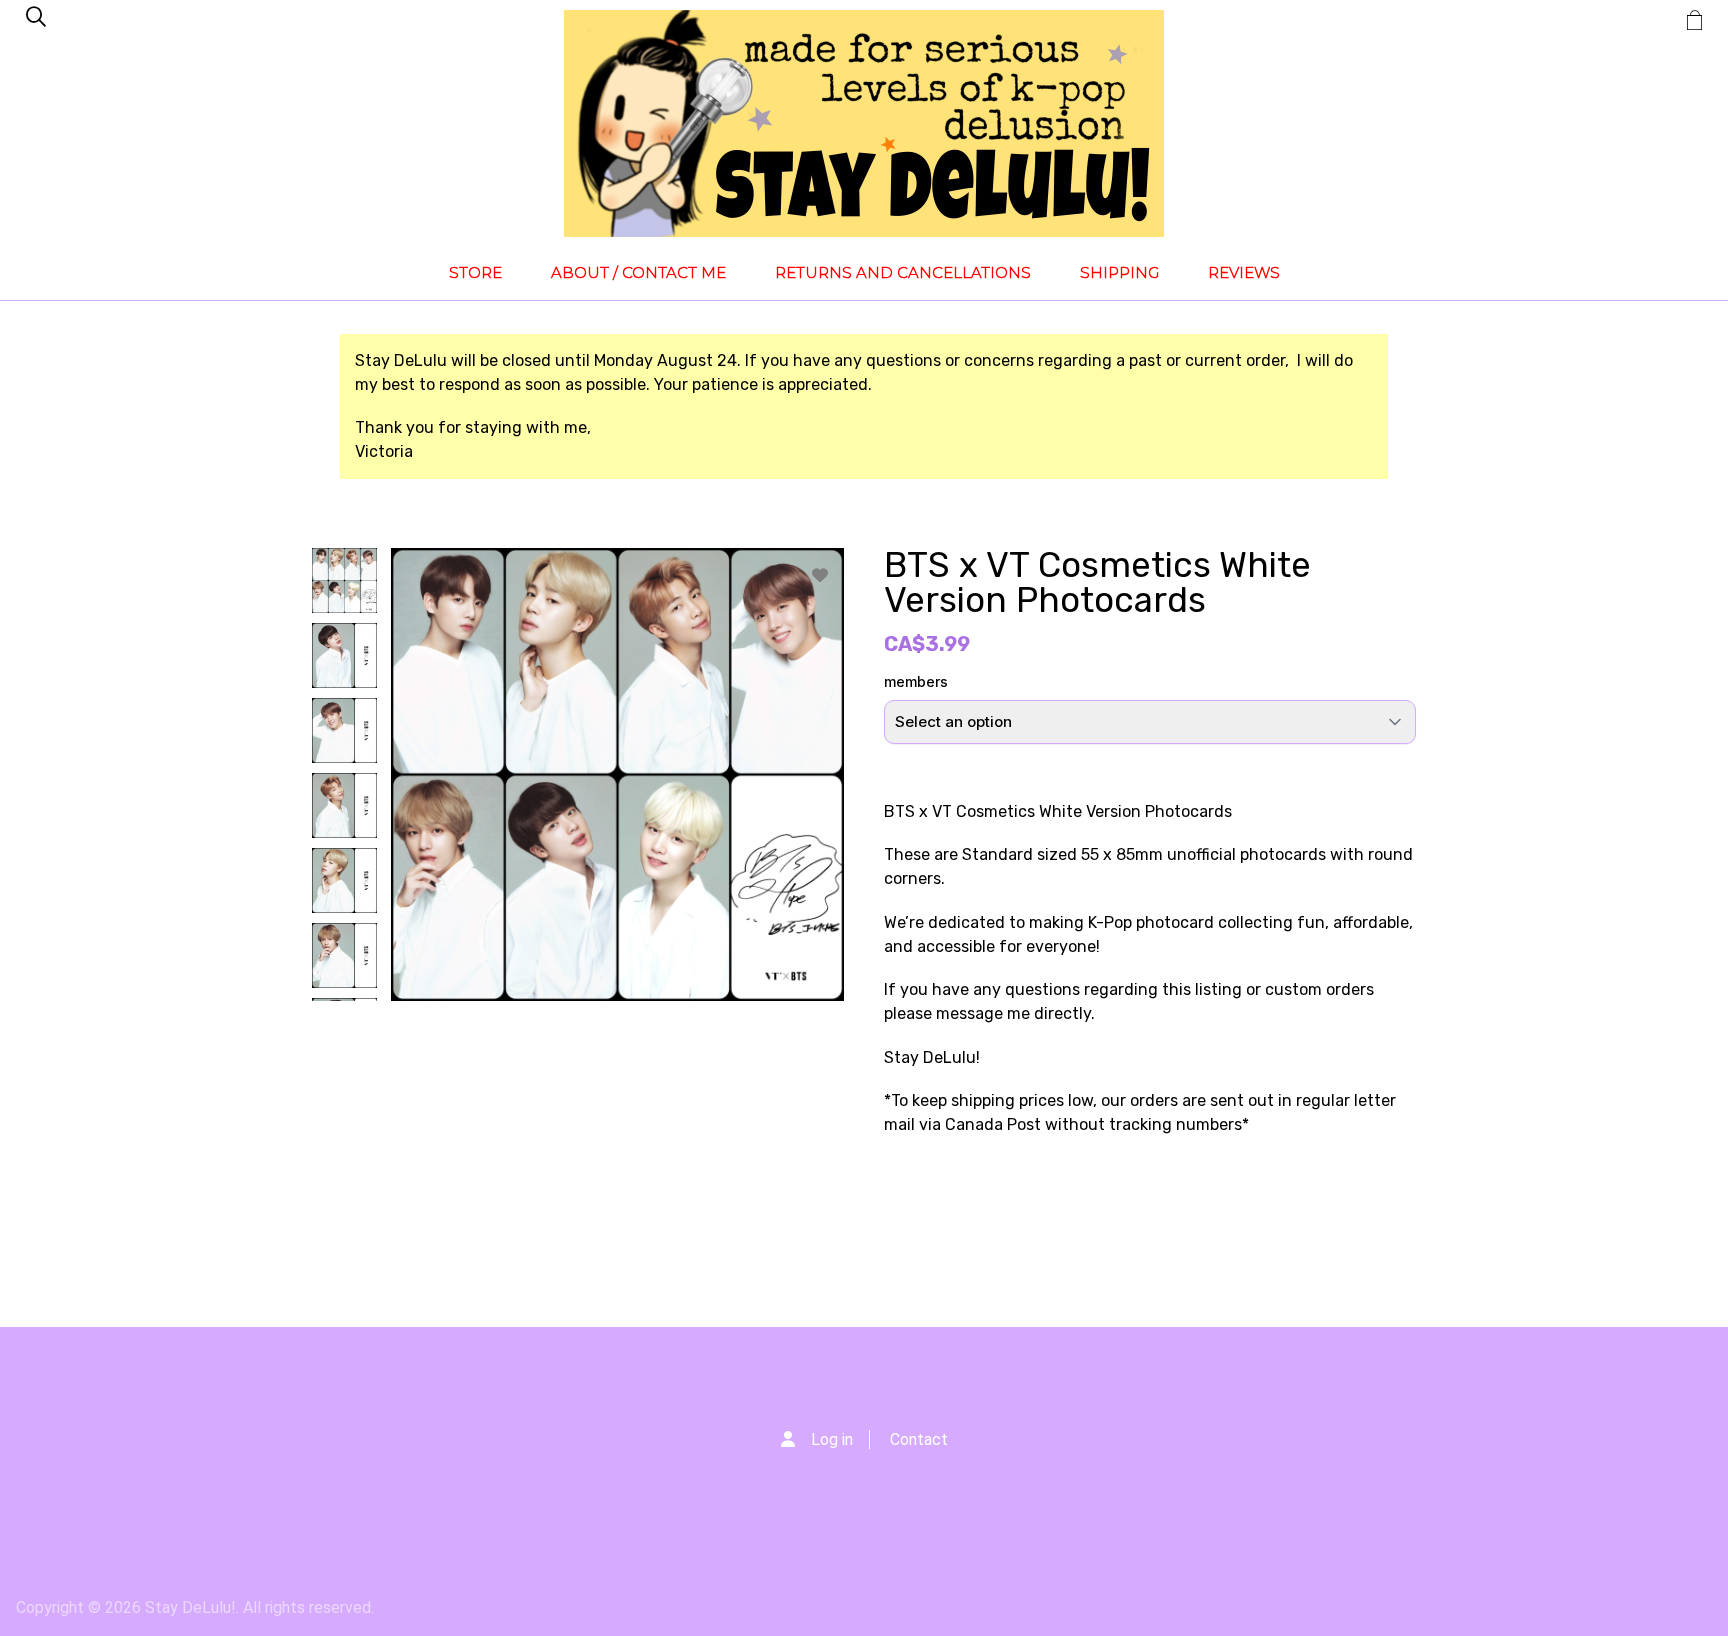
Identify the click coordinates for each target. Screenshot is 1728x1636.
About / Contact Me (638, 272)
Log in (832, 1439)
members (916, 681)
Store (475, 272)
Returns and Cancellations (903, 272)
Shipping (1119, 272)
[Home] (864, 123)
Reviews (1244, 272)
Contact (919, 1439)
